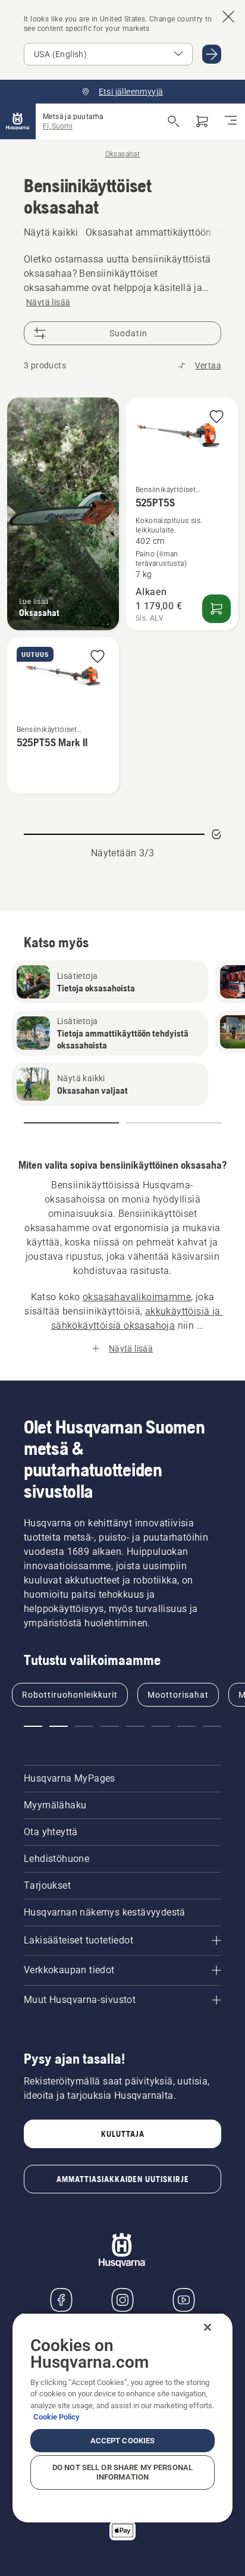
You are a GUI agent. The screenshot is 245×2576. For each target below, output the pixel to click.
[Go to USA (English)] (212, 54)
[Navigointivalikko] (231, 121)
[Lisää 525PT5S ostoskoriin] (216, 609)
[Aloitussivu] (18, 121)
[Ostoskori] (202, 121)
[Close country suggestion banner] (228, 17)
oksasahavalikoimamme (137, 1297)
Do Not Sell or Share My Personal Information (122, 2472)
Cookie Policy (56, 2417)
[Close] (208, 2327)
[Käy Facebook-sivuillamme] (61, 2300)
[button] (216, 417)
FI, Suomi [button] (58, 126)
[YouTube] (184, 2300)
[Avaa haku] (174, 121)
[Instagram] (122, 2300)
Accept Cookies (123, 2441)
